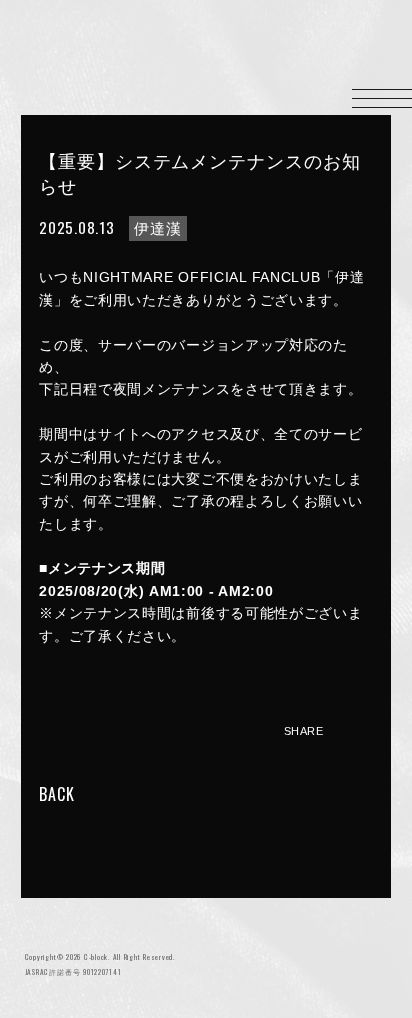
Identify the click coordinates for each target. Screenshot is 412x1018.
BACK (56, 794)
